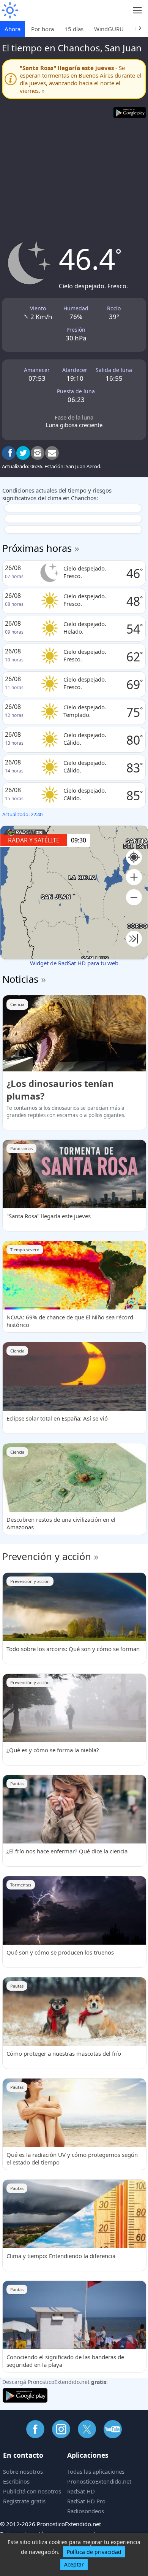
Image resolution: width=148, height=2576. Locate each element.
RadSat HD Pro (86, 2501)
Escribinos (16, 2481)
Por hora (43, 29)
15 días (74, 29)
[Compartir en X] (23, 453)
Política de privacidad (94, 2552)
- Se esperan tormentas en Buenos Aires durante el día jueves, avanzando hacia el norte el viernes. (80, 79)
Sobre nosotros (23, 2471)
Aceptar (74, 2564)
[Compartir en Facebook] (9, 453)
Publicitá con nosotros (32, 2491)
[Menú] (138, 10)
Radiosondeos (86, 2511)
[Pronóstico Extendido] (9, 10)
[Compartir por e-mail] (52, 453)
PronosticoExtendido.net (99, 2481)
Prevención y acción (47, 1556)
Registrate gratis (24, 2501)
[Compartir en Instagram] (38, 453)
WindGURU (109, 29)
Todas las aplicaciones (96, 2471)
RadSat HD (81, 2491)
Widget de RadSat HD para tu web (74, 963)
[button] (134, 877)
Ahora (13, 29)
